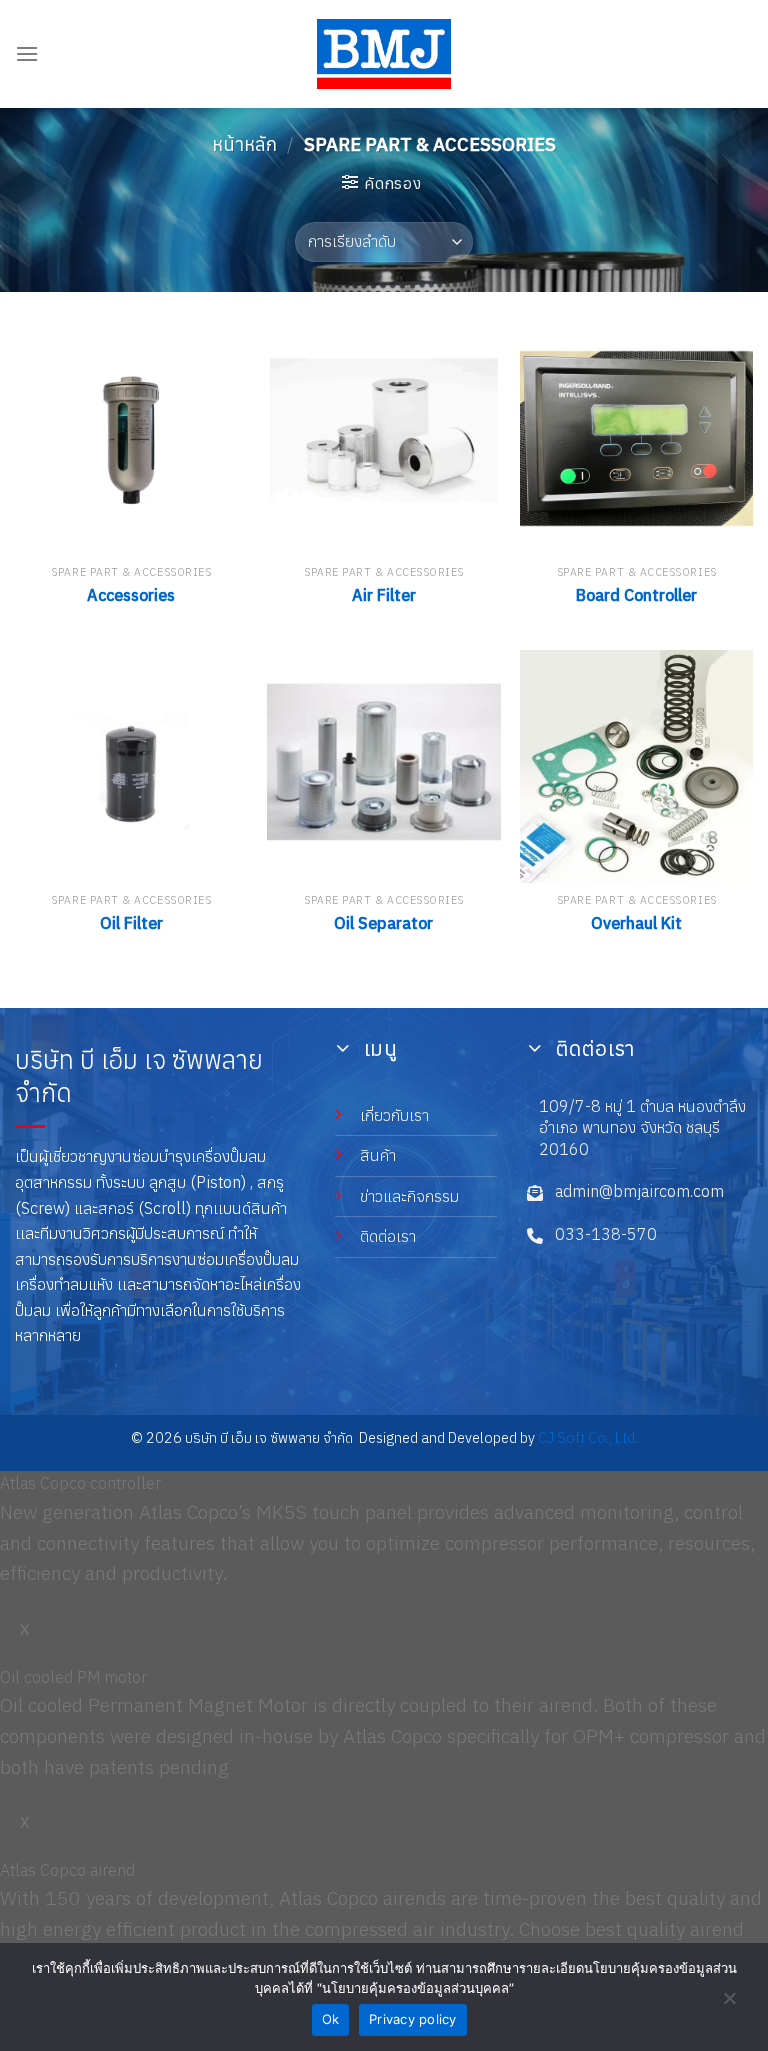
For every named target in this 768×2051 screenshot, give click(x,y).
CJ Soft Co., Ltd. (588, 1437)
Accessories (131, 595)
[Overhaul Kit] (636, 766)
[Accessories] (131, 438)
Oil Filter (131, 923)
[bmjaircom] (384, 53)
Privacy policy (413, 2019)
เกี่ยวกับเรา (394, 1115)
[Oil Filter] (131, 766)
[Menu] (27, 53)
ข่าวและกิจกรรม (409, 1196)
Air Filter (384, 595)
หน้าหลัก (244, 144)
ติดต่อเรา (388, 1236)
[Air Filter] (383, 438)
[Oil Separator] (383, 766)
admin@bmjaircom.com (639, 1191)
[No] (729, 2003)
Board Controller (636, 595)
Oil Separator (383, 923)
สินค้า (378, 1155)
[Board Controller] (636, 438)
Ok (331, 2019)
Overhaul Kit (636, 923)
